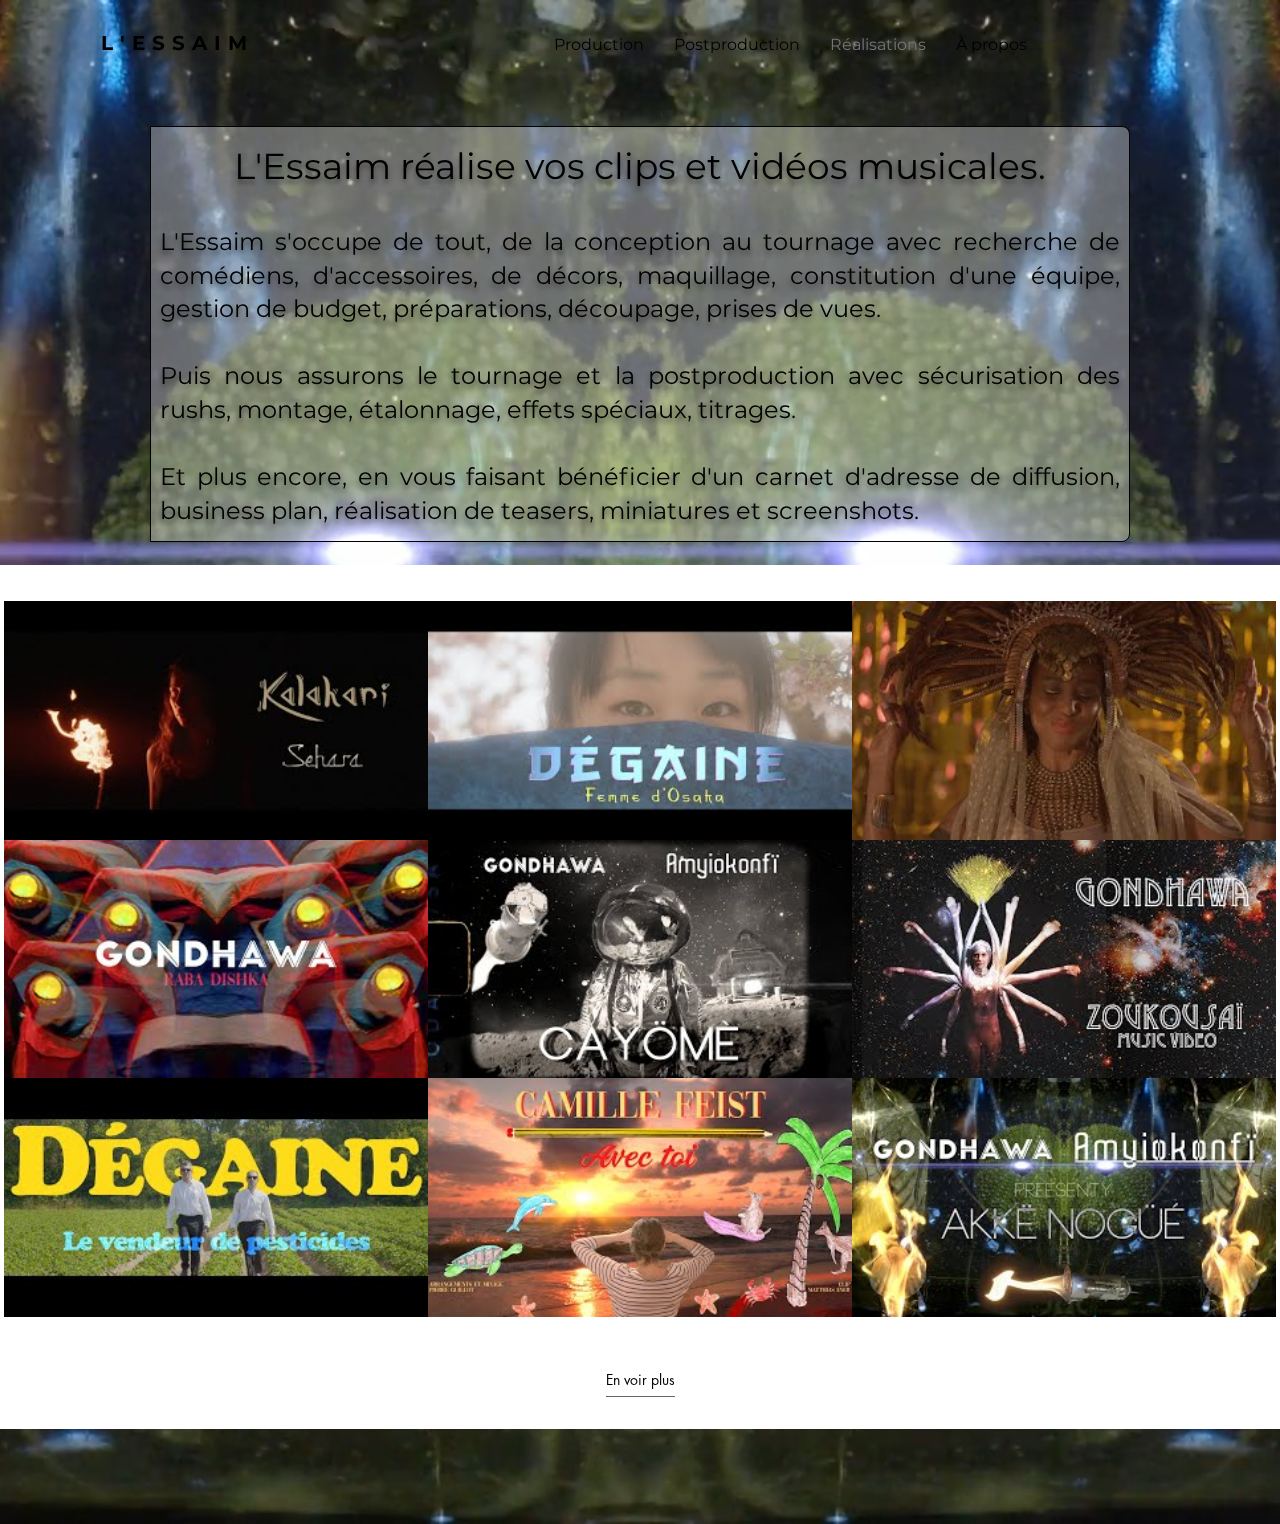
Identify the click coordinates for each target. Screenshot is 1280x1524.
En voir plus (640, 1380)
